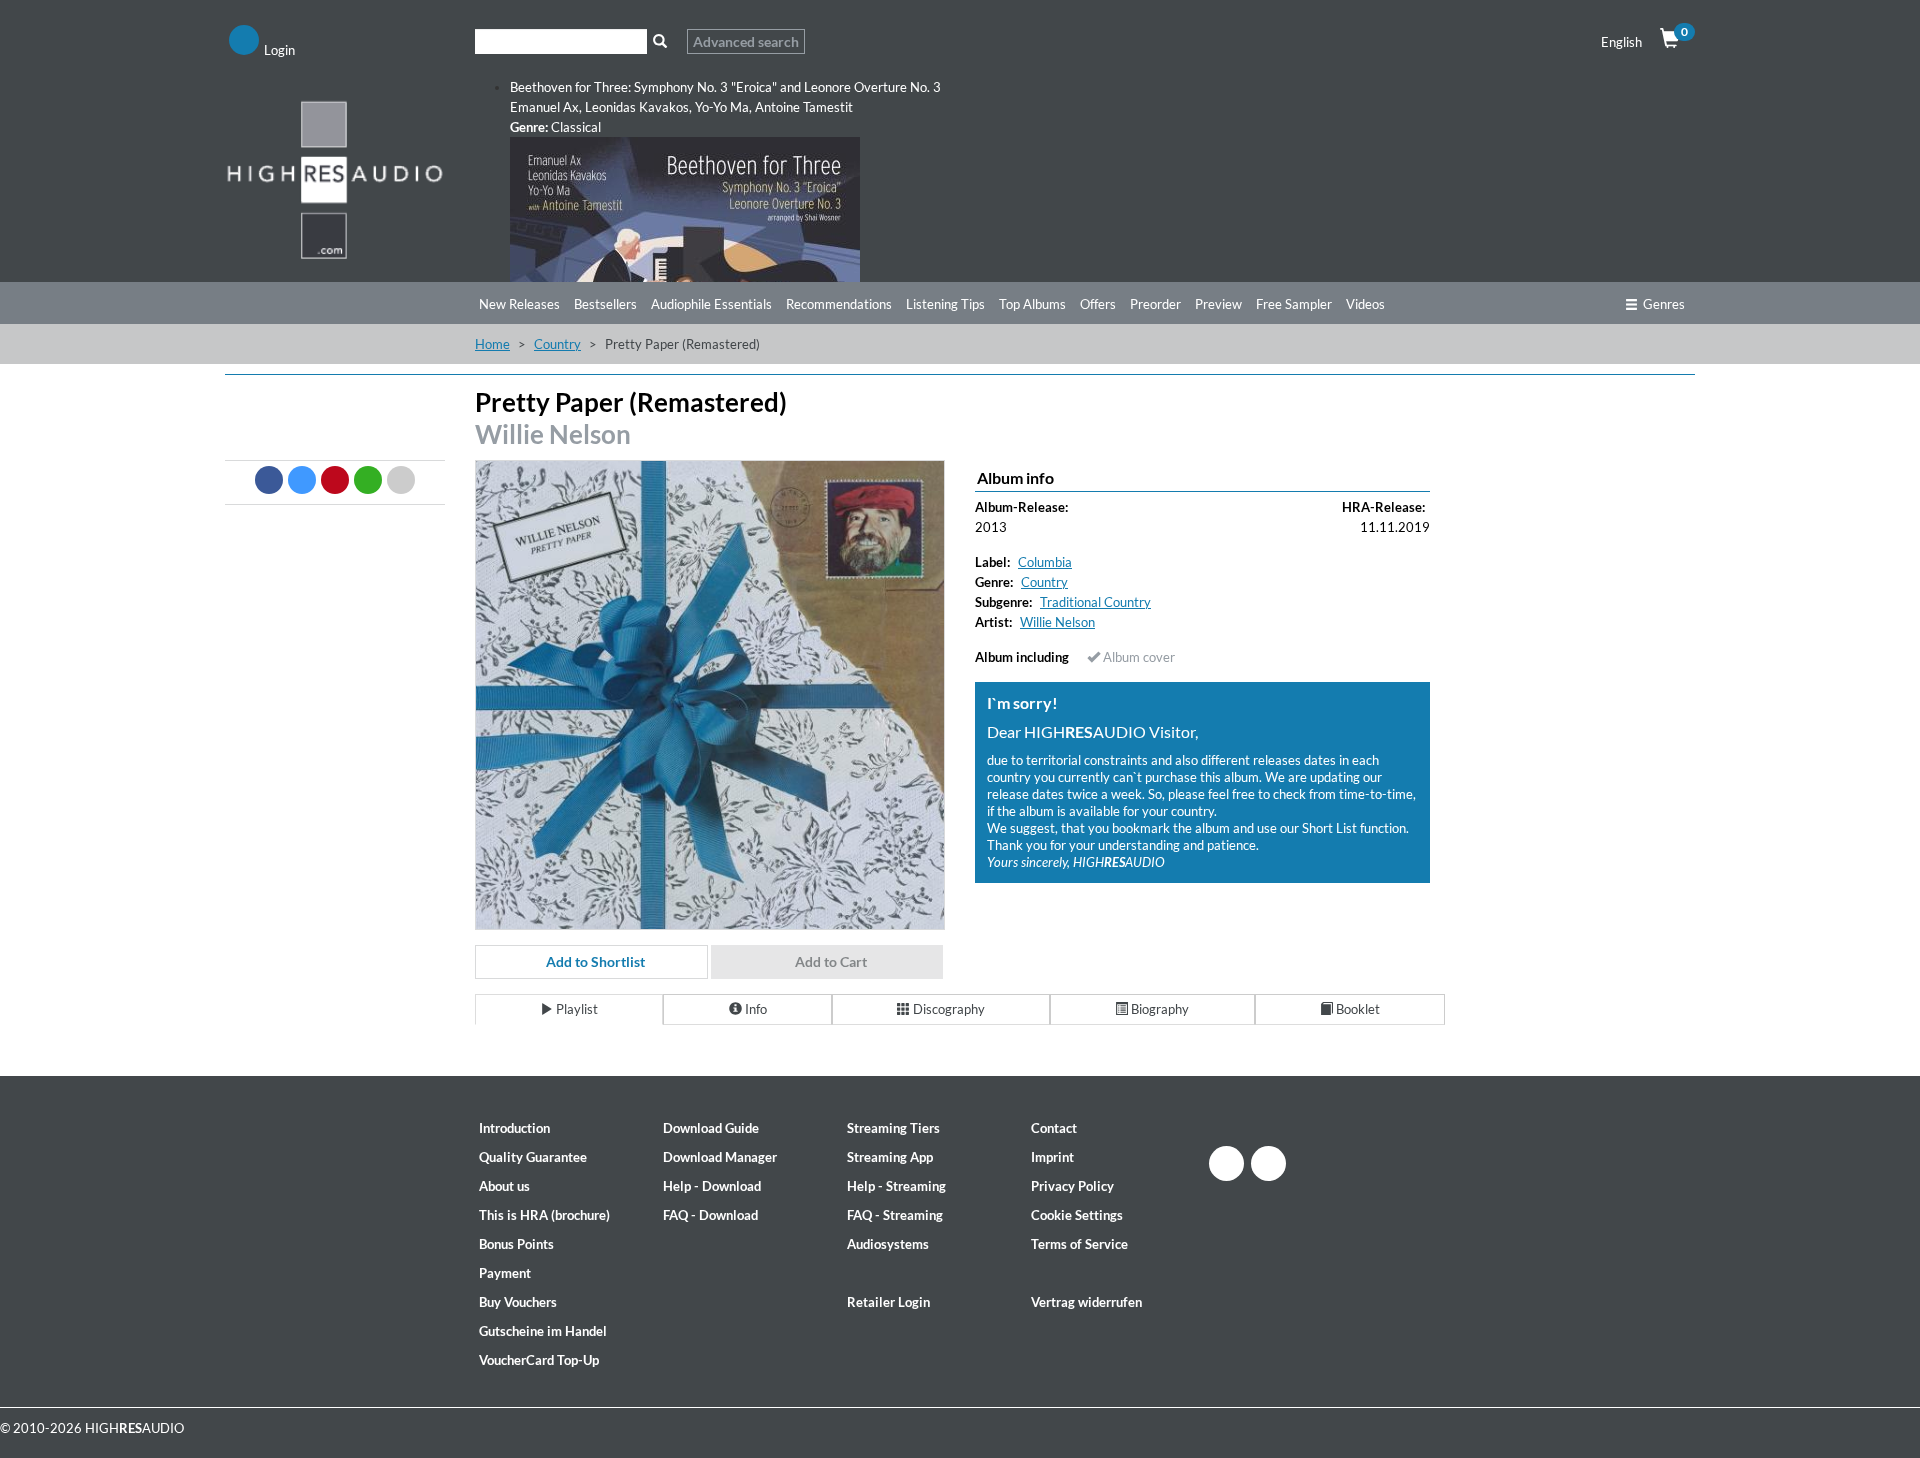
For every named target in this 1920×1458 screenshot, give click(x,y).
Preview (1218, 304)
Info (754, 1009)
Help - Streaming (896, 1186)
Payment (505, 1273)
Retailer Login (888, 1302)
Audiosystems (888, 1244)
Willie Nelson (553, 434)
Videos (1365, 304)
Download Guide (711, 1128)
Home (492, 344)
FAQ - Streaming (895, 1215)
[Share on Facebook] (269, 480)
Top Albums (1032, 304)
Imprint (1052, 1157)
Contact (1054, 1128)
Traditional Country (1095, 602)
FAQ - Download (710, 1215)
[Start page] (335, 179)
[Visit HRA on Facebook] (1226, 1163)
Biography (1158, 1009)
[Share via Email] (401, 480)
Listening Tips (945, 304)
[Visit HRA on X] (1268, 1163)
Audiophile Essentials (711, 304)
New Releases (519, 304)
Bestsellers (605, 304)
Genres (1664, 304)
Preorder (1155, 304)
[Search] (659, 41)
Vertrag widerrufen (1086, 1302)
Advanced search (746, 41)
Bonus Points (516, 1244)
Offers (1098, 304)
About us (504, 1186)
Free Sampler (1294, 304)
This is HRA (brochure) (544, 1215)
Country (557, 344)
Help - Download (712, 1186)
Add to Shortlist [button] (595, 961)
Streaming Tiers (893, 1128)
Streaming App (890, 1157)
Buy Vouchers (518, 1302)
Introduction (514, 1128)
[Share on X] (302, 480)
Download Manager (720, 1157)
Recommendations (839, 304)
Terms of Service (1079, 1244)
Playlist (575, 1009)
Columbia (1045, 562)
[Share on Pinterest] (335, 480)
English (1621, 42)
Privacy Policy (1072, 1186)
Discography (947, 1009)
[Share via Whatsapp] (368, 480)
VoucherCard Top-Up (539, 1360)
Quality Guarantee (533, 1157)
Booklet (1356, 1009)
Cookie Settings (1077, 1215)
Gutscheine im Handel (543, 1331)
